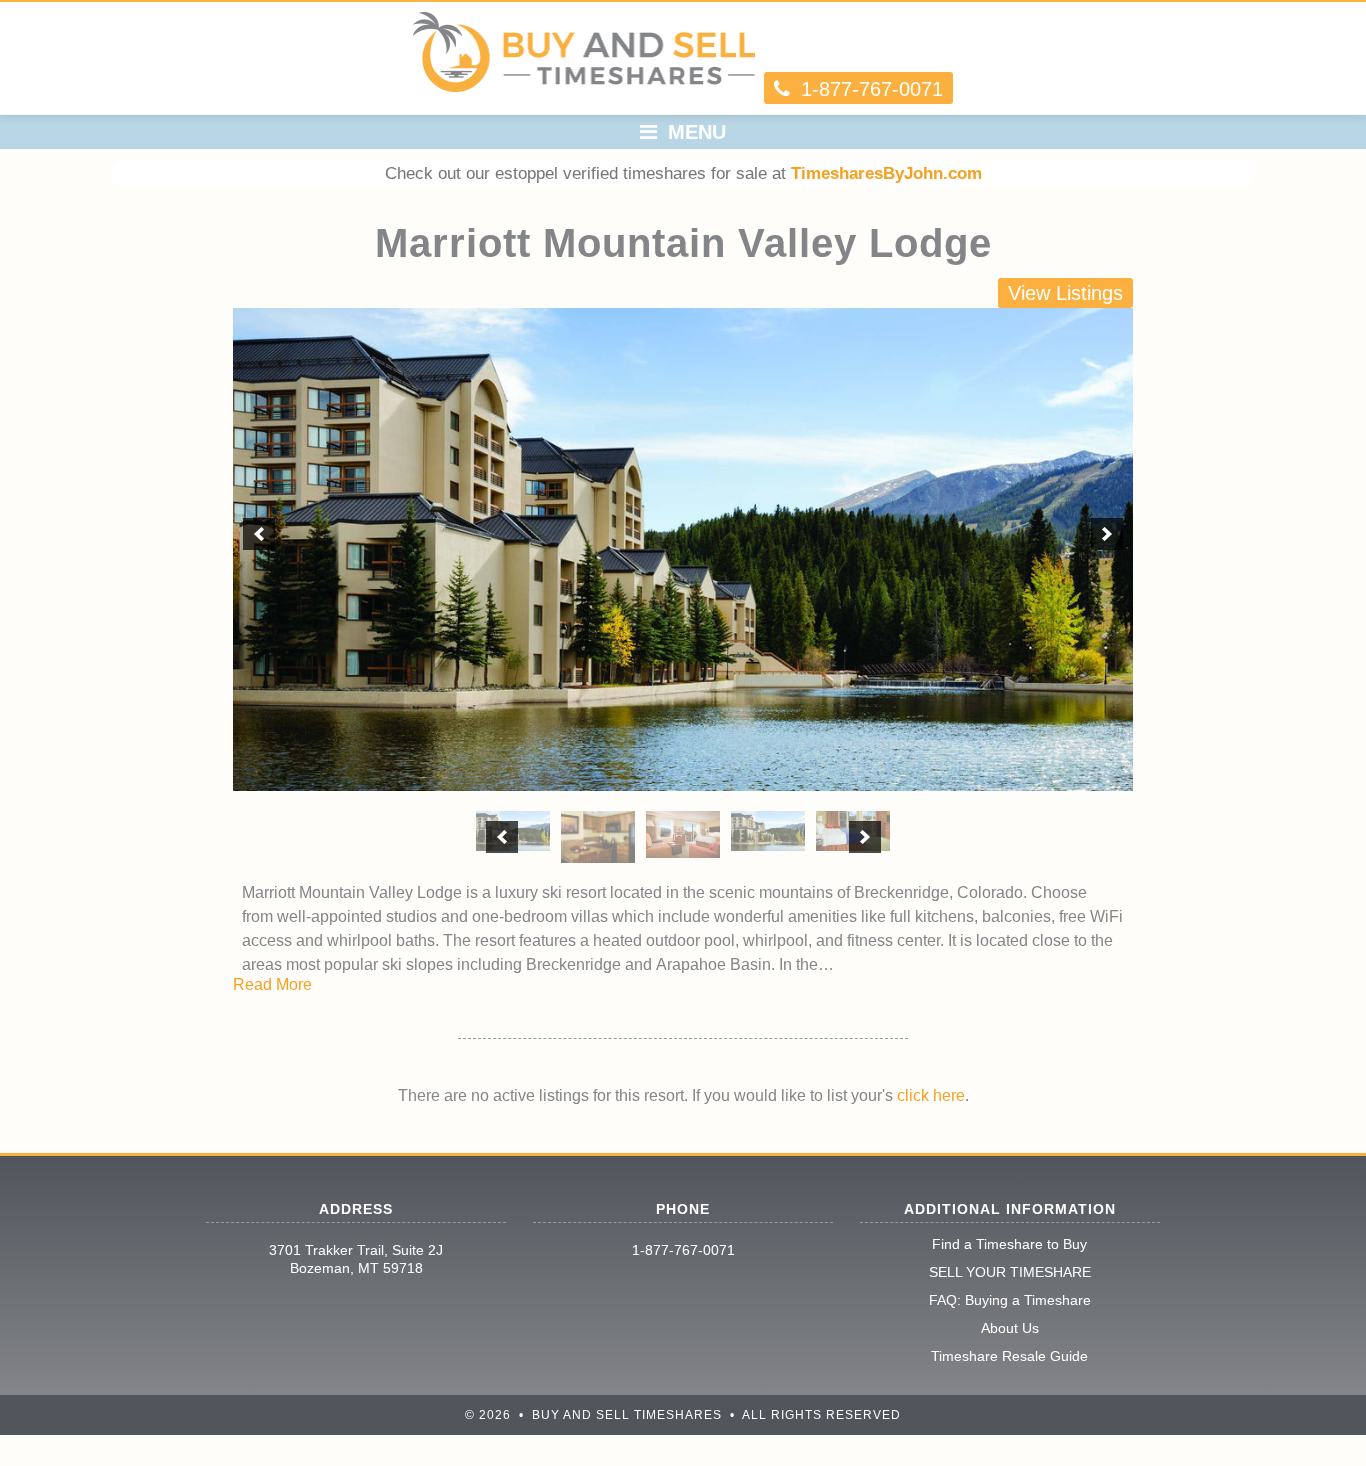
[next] (1107, 534)
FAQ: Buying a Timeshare (1010, 1300)
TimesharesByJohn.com (886, 173)
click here (931, 1095)
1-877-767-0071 (683, 1250)
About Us (1010, 1328)
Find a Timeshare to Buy (1009, 1244)
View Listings (1065, 293)
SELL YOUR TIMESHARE (1010, 1272)
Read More (272, 984)
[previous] (259, 534)
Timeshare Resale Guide (1009, 1356)
